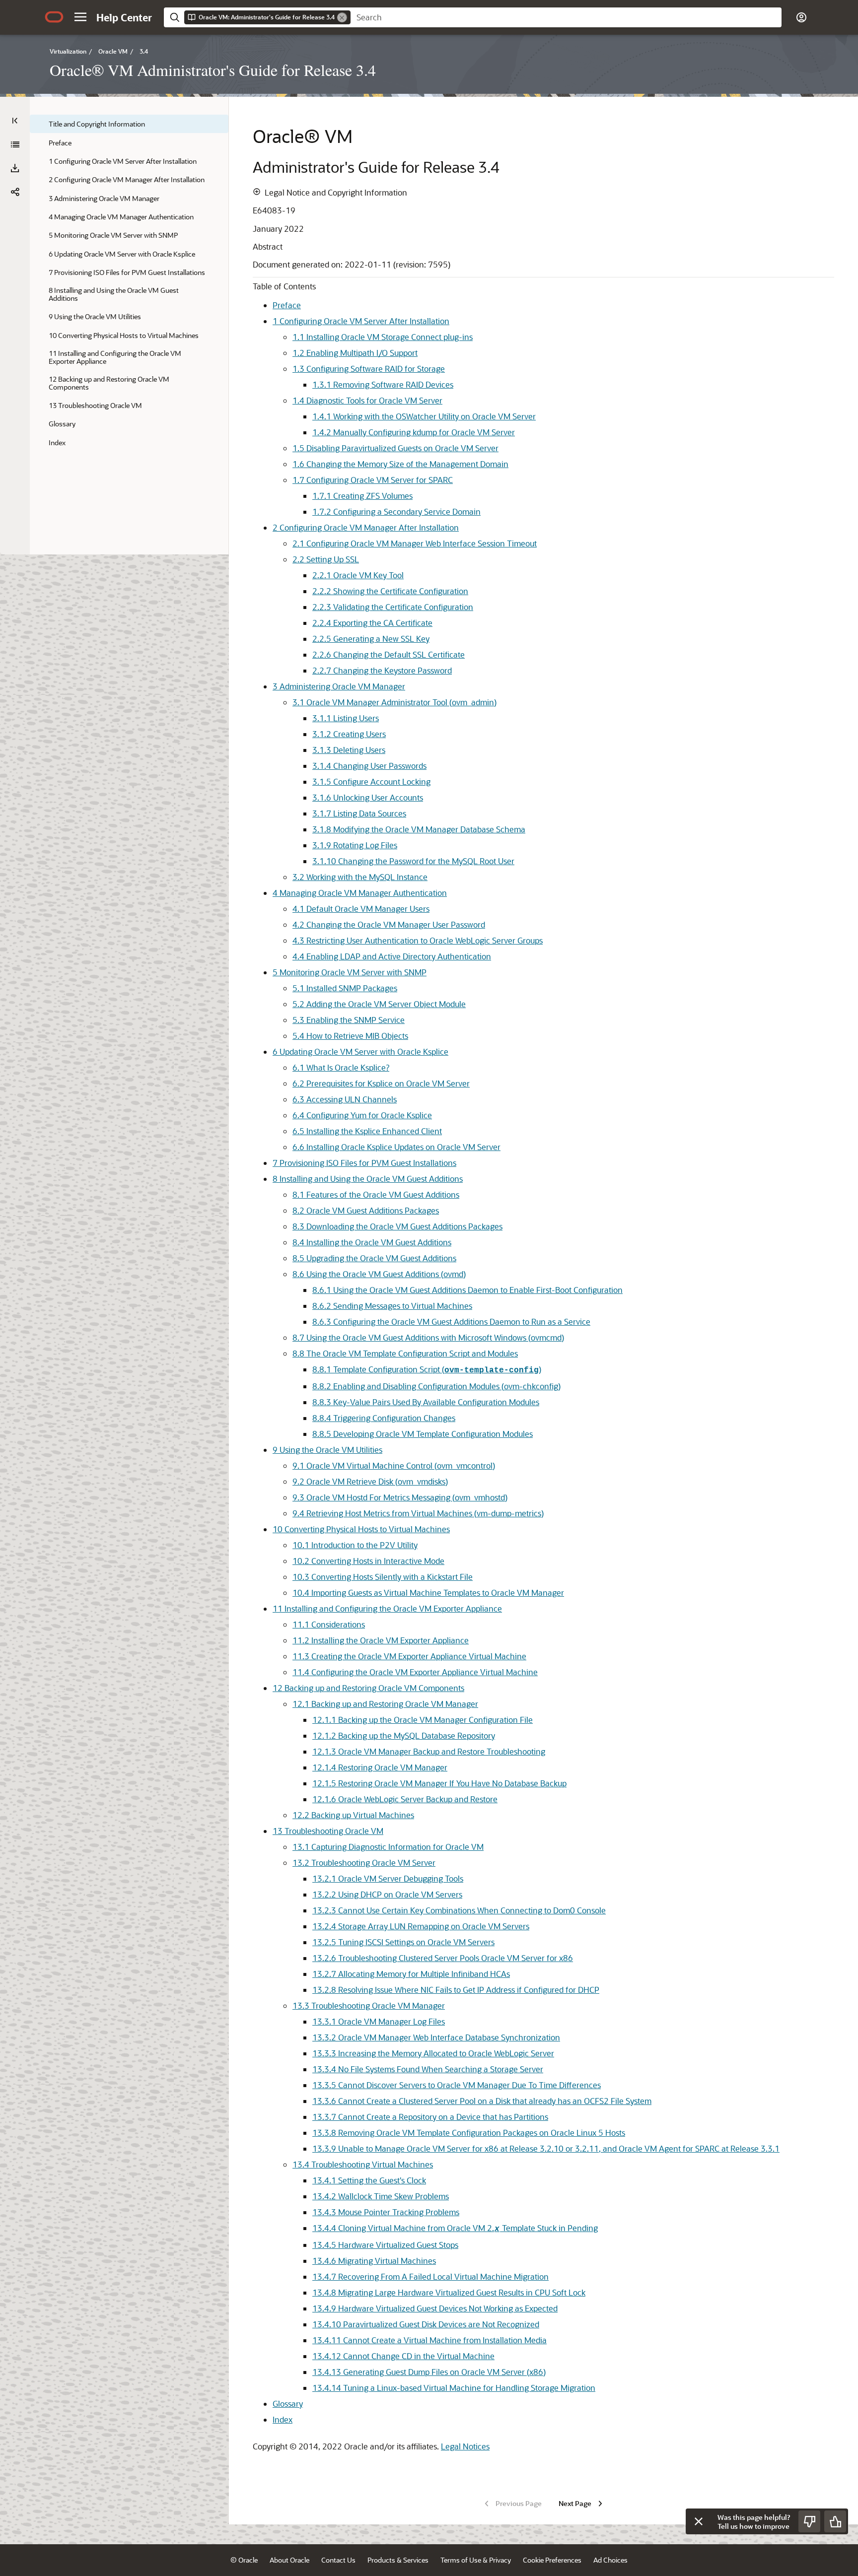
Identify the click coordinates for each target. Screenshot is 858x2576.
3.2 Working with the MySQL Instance (360, 877)
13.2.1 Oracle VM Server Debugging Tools (388, 1878)
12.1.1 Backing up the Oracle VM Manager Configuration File (423, 1720)
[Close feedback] (699, 2521)
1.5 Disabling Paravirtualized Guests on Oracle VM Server (395, 448)
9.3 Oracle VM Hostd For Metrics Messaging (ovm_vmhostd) (400, 1497)
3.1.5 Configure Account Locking (371, 781)
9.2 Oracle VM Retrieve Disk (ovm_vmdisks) (370, 1481)
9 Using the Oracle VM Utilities (327, 1450)
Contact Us (338, 2560)
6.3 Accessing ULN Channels (345, 1099)
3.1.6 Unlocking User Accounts (368, 797)
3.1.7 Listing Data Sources (359, 813)
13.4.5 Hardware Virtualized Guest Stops (385, 2245)
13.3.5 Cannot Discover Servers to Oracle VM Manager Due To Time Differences (457, 2085)
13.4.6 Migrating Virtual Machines (374, 2261)
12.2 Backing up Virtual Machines (353, 1815)
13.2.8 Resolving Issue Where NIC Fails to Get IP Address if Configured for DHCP (456, 1990)
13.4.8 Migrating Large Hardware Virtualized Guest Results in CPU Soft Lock (449, 2292)
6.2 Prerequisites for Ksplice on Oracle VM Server (381, 1083)
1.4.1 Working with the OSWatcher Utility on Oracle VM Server (424, 416)
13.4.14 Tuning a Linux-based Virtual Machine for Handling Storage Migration (454, 2388)
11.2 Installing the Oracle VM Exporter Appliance (381, 1640)
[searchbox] (566, 17)
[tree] (129, 283)
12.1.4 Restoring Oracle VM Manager (380, 1767)
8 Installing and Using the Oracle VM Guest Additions (368, 1179)
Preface (287, 305)
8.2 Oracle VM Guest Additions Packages (366, 1210)
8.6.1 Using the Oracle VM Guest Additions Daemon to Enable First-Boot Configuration (467, 1290)
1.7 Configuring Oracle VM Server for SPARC (373, 480)
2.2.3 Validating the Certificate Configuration (393, 607)
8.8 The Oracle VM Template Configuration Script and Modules (405, 1353)
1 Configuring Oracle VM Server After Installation (361, 321)
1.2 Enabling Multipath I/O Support (355, 353)
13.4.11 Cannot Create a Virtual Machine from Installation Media (429, 2340)
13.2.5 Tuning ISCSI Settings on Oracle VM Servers (403, 1942)
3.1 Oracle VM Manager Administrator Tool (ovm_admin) (394, 702)
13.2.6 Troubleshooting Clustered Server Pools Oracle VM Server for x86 (443, 1958)
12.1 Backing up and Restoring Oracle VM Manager (385, 1704)
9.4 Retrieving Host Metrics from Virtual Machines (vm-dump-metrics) (418, 1513)
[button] (80, 17)
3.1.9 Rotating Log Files (355, 845)
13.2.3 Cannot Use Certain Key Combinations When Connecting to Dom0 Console (459, 1910)
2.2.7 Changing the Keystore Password (382, 670)
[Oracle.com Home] (54, 17)
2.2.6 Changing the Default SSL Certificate (389, 654)
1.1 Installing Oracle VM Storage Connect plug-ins (383, 337)
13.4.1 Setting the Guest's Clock (369, 2180)
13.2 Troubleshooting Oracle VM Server (364, 1863)
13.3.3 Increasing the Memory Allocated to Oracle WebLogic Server (433, 2053)
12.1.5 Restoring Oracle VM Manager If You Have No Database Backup (439, 1783)
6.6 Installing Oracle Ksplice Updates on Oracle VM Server (396, 1147)
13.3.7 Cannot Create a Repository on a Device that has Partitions (430, 2117)
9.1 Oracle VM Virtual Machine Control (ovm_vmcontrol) (394, 1465)
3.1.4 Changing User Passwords (369, 766)
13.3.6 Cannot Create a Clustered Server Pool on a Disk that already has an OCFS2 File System (482, 2101)
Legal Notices (465, 2446)
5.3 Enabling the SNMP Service (349, 1020)
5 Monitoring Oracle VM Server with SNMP (350, 972)
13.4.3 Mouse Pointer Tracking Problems (386, 2212)
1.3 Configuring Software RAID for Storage (369, 369)
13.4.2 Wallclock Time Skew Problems (381, 2196)
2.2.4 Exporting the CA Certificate (372, 623)
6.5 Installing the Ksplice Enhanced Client (367, 1131)
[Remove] (342, 17)
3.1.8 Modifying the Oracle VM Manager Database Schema (419, 829)
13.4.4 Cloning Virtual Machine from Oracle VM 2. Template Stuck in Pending (455, 2228)
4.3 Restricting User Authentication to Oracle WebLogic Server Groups (418, 940)
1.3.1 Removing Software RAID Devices (383, 384)
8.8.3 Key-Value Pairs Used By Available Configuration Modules (426, 1402)
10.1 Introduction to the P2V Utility (355, 1545)
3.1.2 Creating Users (349, 734)
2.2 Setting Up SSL (326, 559)
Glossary (288, 2404)
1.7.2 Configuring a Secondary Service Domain (396, 511)
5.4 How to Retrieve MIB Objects (350, 1036)
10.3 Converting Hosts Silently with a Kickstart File (383, 1577)
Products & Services (398, 2560)
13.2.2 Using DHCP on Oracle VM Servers (387, 1894)
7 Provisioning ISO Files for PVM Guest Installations (364, 1163)
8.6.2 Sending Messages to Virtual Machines (392, 1306)
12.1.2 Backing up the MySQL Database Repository (404, 1735)
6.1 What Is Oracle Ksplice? (341, 1067)
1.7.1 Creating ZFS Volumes (362, 496)
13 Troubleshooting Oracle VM (328, 1831)
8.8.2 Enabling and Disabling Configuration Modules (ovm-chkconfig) (436, 1386)
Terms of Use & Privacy (476, 2560)
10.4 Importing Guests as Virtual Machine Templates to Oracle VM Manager (428, 1593)
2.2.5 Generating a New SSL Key (371, 639)
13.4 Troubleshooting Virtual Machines (363, 2164)
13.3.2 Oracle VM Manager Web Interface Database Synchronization (436, 2037)
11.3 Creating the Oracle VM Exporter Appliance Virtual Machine (409, 1656)
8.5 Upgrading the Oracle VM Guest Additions (374, 1258)
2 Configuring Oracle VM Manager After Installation (366, 527)
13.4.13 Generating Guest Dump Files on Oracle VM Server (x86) (429, 2372)
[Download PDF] (15, 168)
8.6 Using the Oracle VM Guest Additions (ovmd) (379, 1274)
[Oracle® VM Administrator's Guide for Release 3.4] (15, 144)
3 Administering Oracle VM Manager (339, 686)
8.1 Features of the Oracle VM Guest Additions (376, 1194)
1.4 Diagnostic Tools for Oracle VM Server (367, 400)
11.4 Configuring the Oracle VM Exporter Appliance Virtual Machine (415, 1672)
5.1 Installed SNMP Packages (345, 988)
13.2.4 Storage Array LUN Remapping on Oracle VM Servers (421, 1926)
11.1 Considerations (329, 1624)
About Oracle (289, 2560)
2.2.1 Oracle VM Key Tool (358, 575)
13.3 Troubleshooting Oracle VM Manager (369, 2005)
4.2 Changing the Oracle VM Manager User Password (389, 924)
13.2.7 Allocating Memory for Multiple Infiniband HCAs (411, 1974)
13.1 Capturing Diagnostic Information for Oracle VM (388, 1847)
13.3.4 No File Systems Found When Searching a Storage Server (428, 2069)
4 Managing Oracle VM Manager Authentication (360, 893)
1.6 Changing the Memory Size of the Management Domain (400, 464)
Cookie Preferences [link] (552, 2560)
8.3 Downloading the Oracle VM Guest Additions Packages (397, 1226)
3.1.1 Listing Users (346, 718)
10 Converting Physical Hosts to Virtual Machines (361, 1529)
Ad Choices (610, 2560)
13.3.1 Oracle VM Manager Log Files (379, 2021)
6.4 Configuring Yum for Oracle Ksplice (362, 1115)
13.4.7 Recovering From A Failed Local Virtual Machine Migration (430, 2276)
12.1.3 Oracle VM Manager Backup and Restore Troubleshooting (429, 1751)
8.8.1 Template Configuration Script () (427, 1369)
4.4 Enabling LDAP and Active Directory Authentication (392, 956)
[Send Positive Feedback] (835, 2521)
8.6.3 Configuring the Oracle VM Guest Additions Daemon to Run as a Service (451, 1322)
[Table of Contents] (15, 121)
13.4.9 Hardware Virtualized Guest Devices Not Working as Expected (435, 2308)
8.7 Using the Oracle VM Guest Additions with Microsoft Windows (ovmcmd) (428, 1337)
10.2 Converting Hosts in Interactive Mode (368, 1561)
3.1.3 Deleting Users (349, 750)
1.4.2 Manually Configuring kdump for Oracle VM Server (414, 432)
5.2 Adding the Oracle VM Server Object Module (379, 1004)
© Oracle (244, 2560)
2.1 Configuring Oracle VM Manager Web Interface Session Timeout (415, 543)
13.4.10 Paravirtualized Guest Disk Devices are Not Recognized (426, 2324)
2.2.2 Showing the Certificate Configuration (390, 591)
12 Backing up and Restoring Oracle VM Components (368, 1688)
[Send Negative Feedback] (809, 2521)
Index (283, 2419)
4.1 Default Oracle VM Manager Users (361, 909)
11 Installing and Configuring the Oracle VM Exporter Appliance (387, 1608)
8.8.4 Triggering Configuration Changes (384, 1418)
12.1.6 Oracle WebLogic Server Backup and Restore (405, 1799)
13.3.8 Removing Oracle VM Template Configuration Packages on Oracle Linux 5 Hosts (469, 2133)
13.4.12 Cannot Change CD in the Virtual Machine (403, 2356)
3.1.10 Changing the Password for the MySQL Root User (413, 861)
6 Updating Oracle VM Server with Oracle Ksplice (360, 1051)
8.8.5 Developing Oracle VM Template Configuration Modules (423, 1434)
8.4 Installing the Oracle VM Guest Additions (372, 1242)
